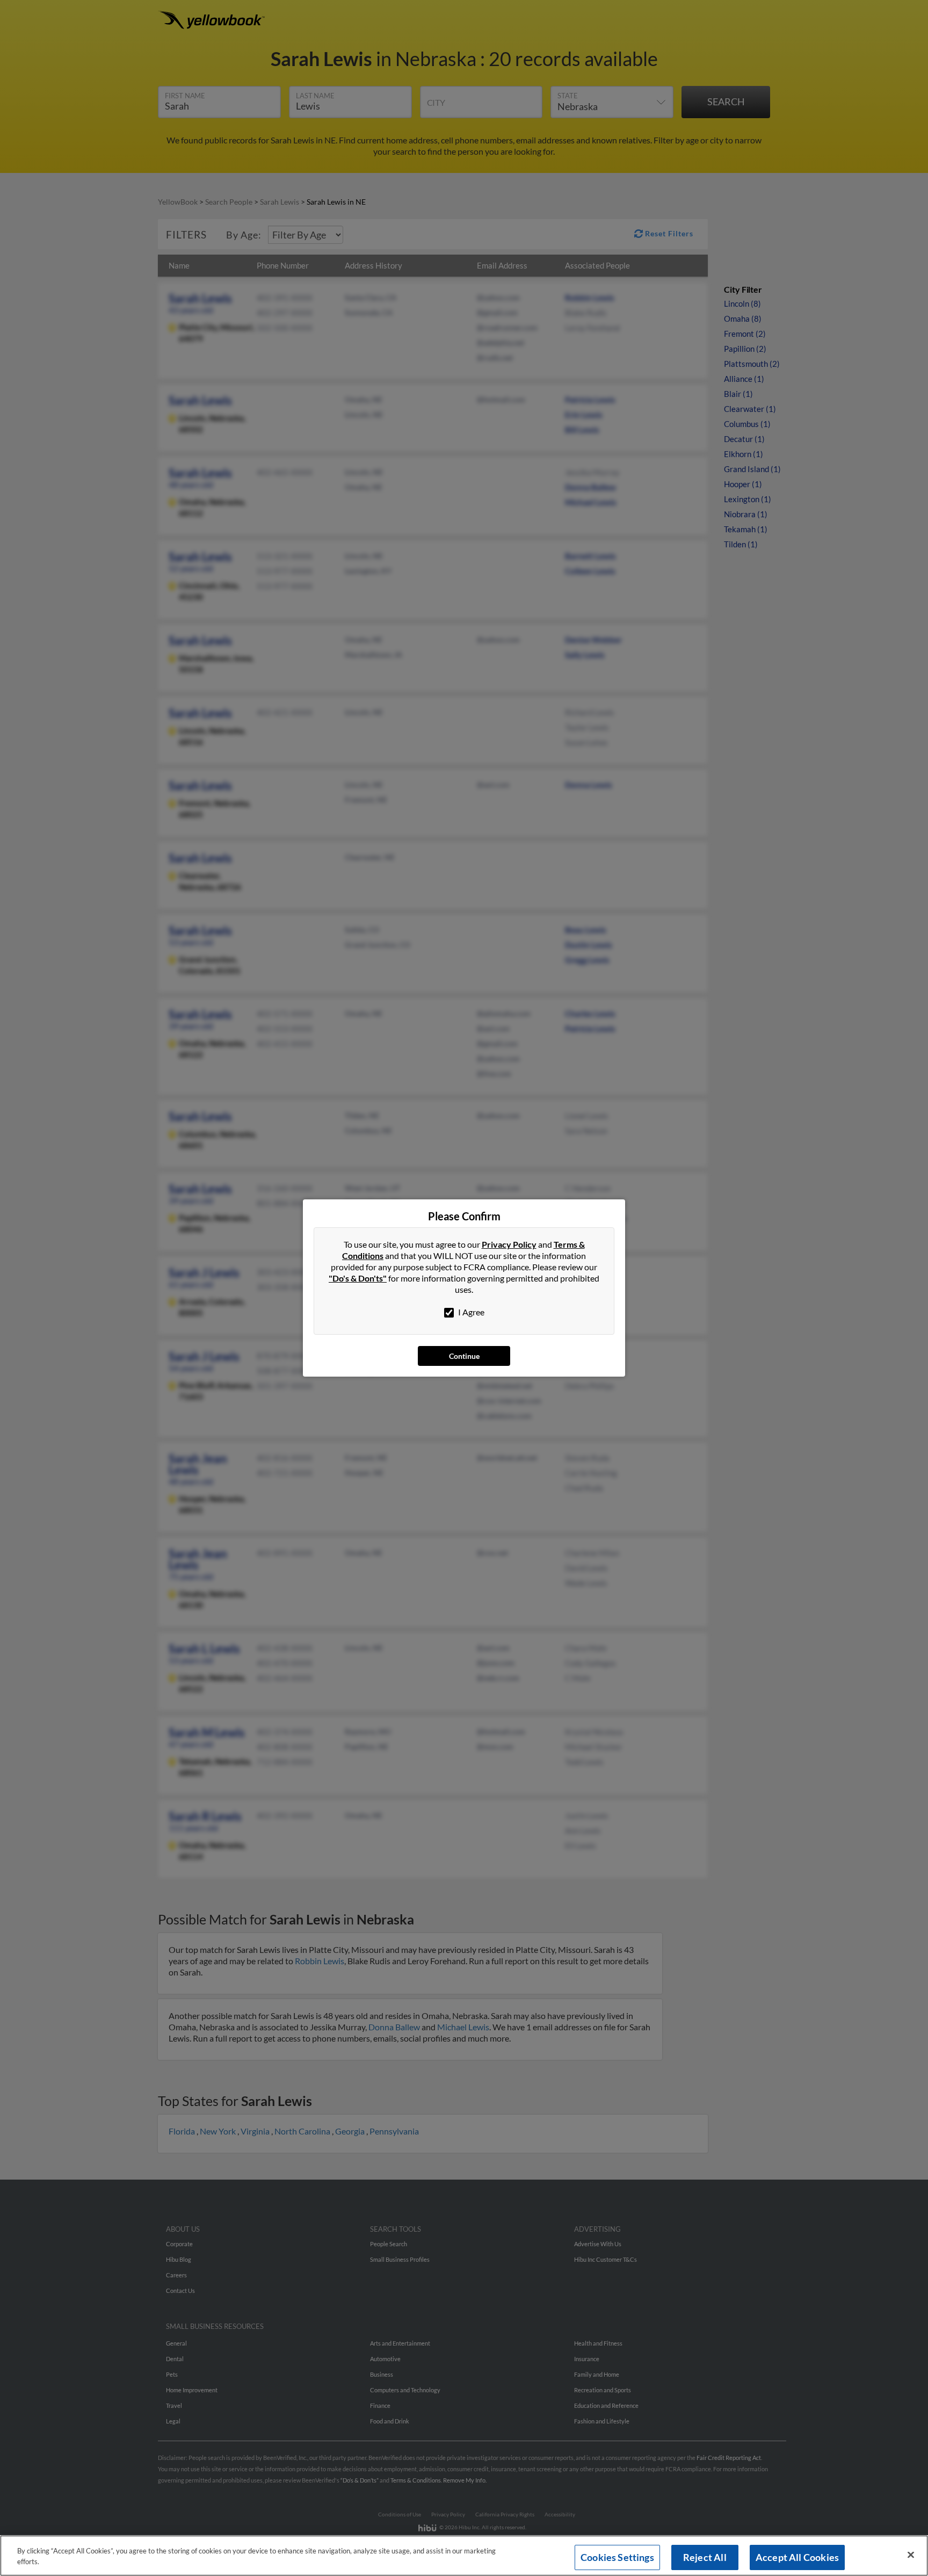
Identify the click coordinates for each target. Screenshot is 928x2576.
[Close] (911, 2555)
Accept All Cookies (797, 2557)
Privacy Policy (509, 1244)
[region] (464, 2556)
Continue (464, 1356)
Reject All (705, 2557)
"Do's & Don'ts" (358, 1278)
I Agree (470, 1312)
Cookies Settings (617, 2557)
